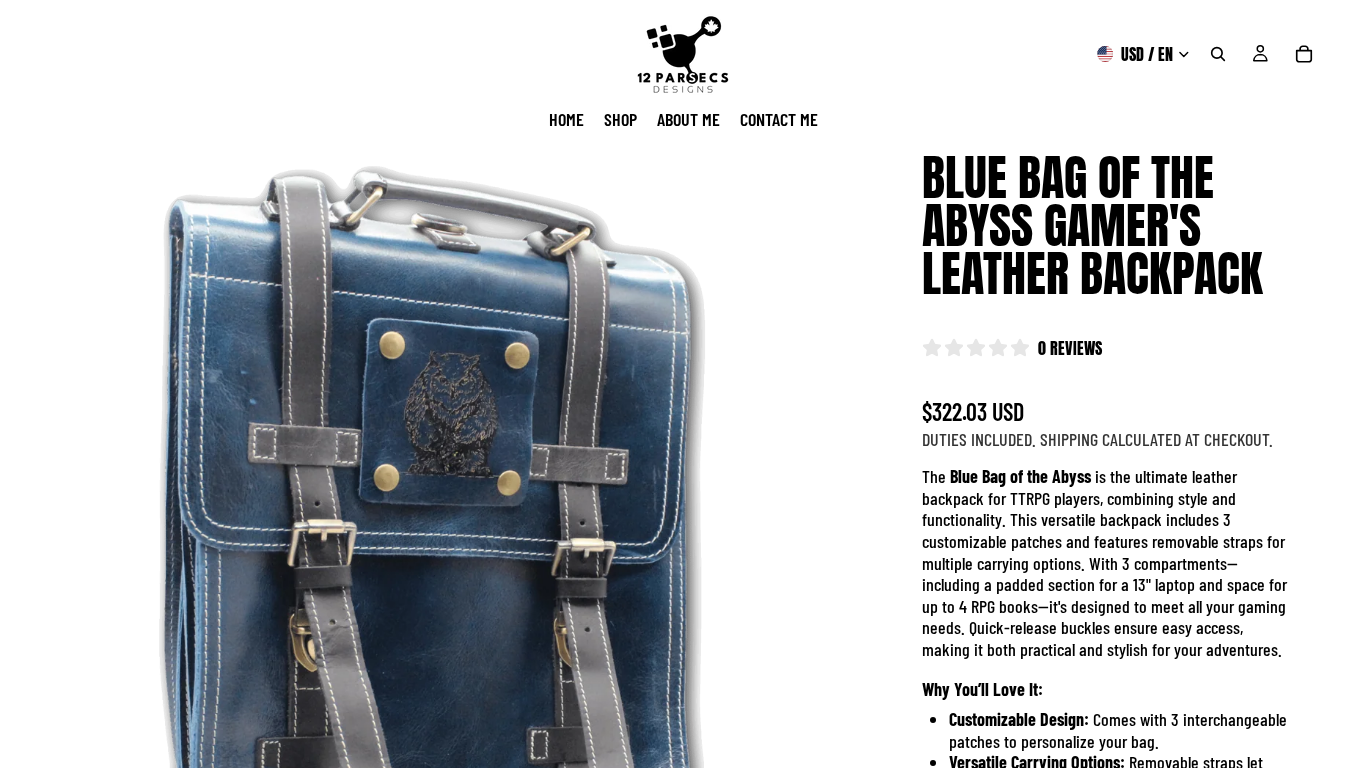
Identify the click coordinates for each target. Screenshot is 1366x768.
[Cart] (1304, 54)
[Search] (1218, 54)
